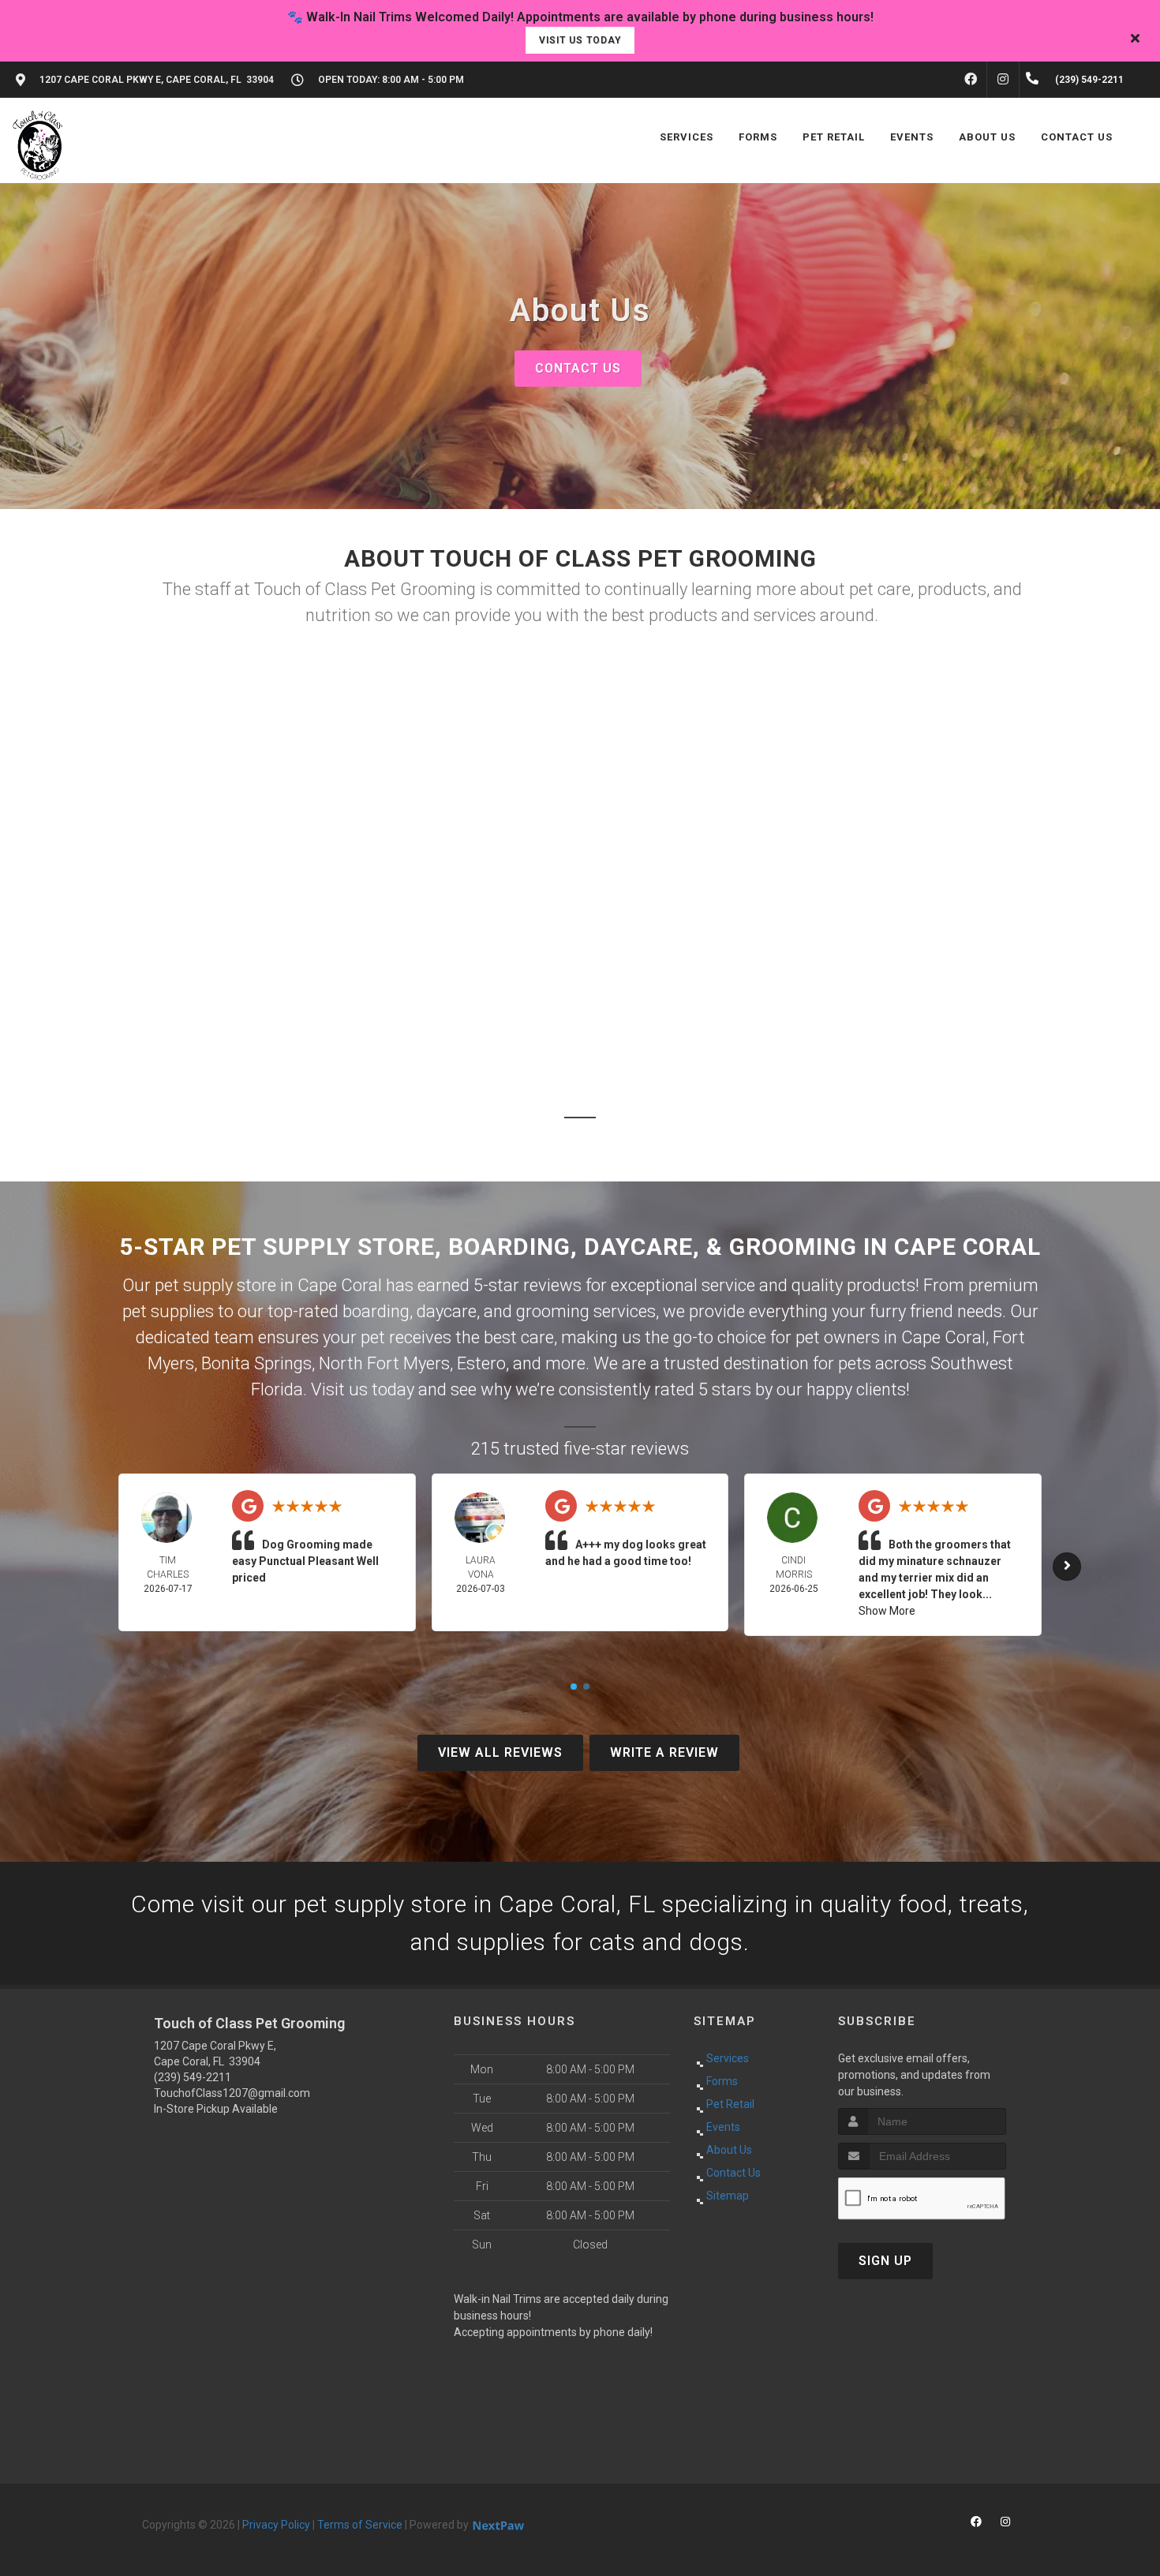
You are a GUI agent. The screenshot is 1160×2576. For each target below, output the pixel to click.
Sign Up (885, 2261)
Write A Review (664, 1752)
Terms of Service (360, 2525)
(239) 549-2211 (193, 2077)
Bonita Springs (256, 1363)
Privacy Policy (276, 2525)
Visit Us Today (580, 40)
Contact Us (578, 368)
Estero (481, 1363)
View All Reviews (500, 1752)
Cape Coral (943, 1337)
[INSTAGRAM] (1003, 80)
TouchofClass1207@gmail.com (232, 2093)
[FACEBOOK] (971, 80)
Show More (887, 1611)
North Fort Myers (384, 1363)
